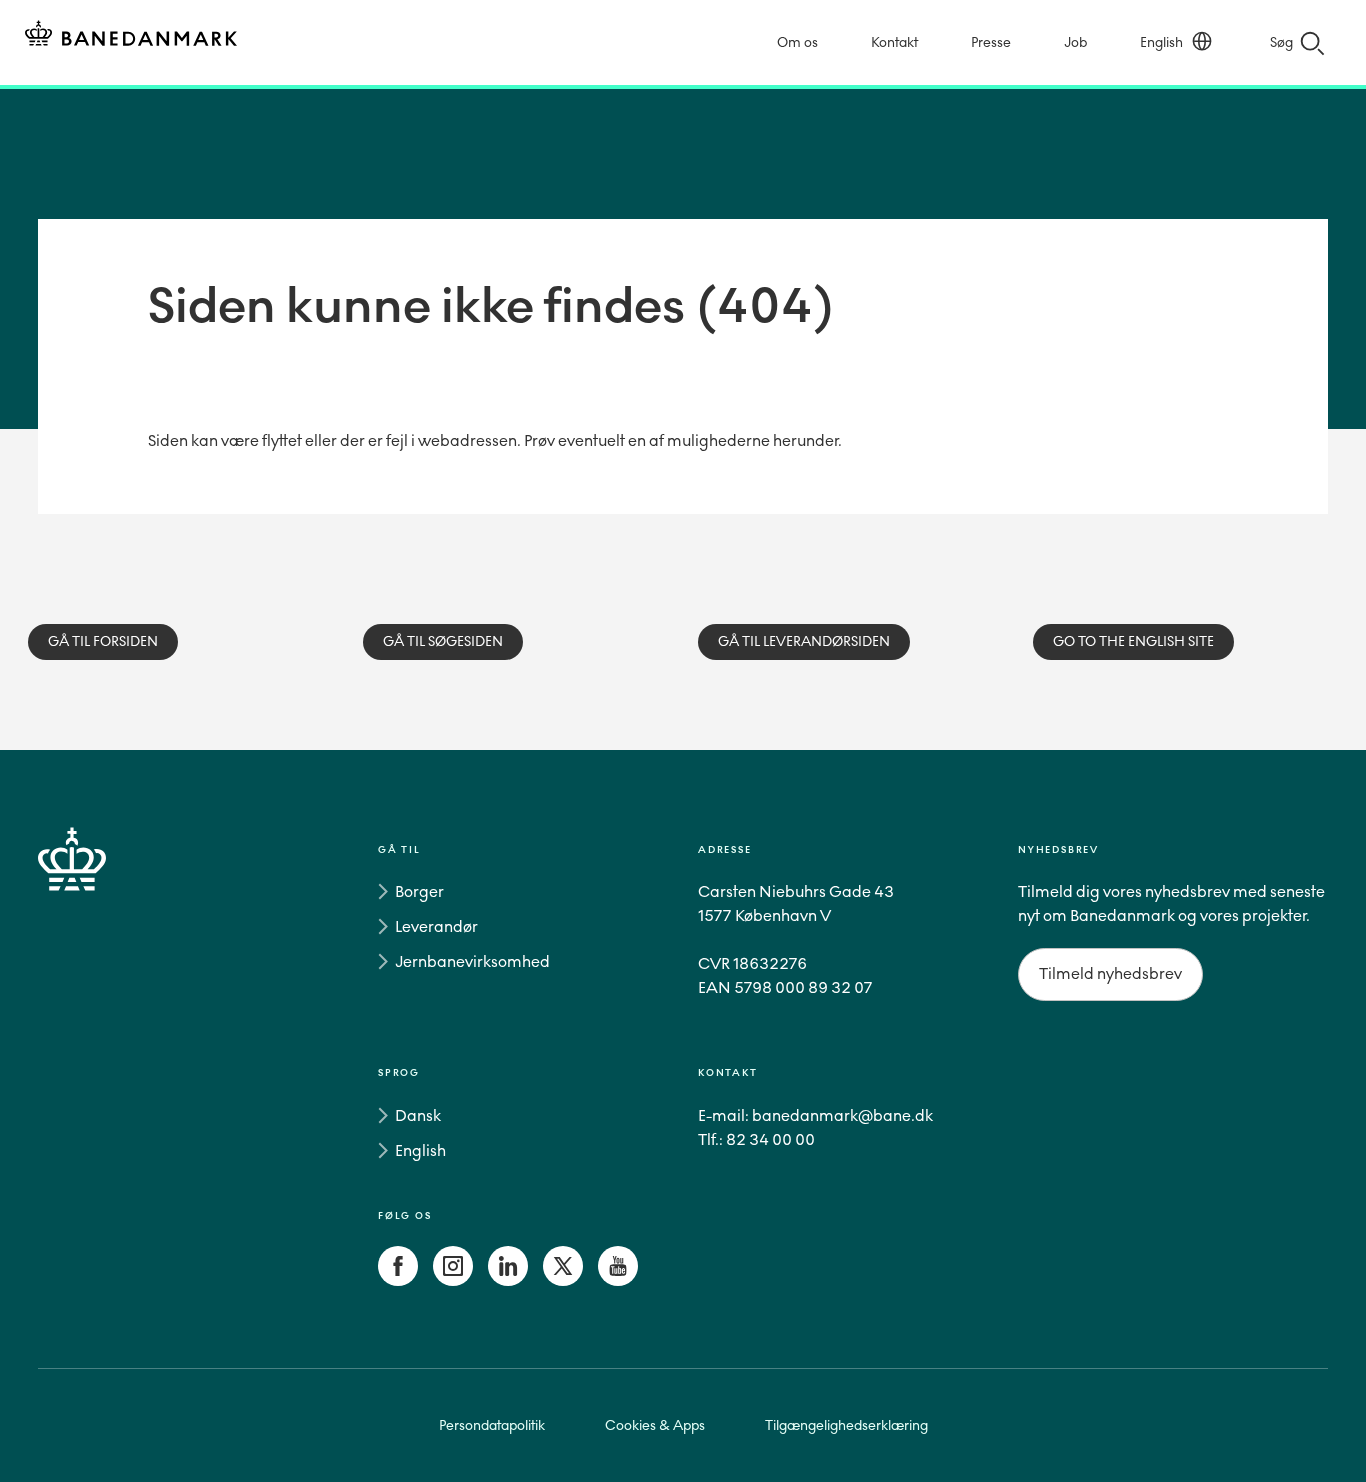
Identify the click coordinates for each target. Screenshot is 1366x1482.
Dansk (418, 1115)
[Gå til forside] (108, 1069)
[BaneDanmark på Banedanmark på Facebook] (398, 1280)
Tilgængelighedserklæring (846, 1425)
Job (1075, 42)
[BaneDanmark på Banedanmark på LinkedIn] (508, 1280)
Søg (1281, 42)
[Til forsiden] (131, 36)
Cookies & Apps (655, 1425)
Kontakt (894, 42)
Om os (797, 42)
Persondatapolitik (492, 1425)
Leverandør (436, 926)
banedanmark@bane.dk (842, 1115)
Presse (991, 42)
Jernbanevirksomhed (472, 961)
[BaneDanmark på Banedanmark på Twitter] (563, 1280)
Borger (419, 891)
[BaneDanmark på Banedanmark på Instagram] (453, 1280)
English (1161, 42)
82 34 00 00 (770, 1139)
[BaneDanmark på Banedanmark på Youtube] (618, 1280)
